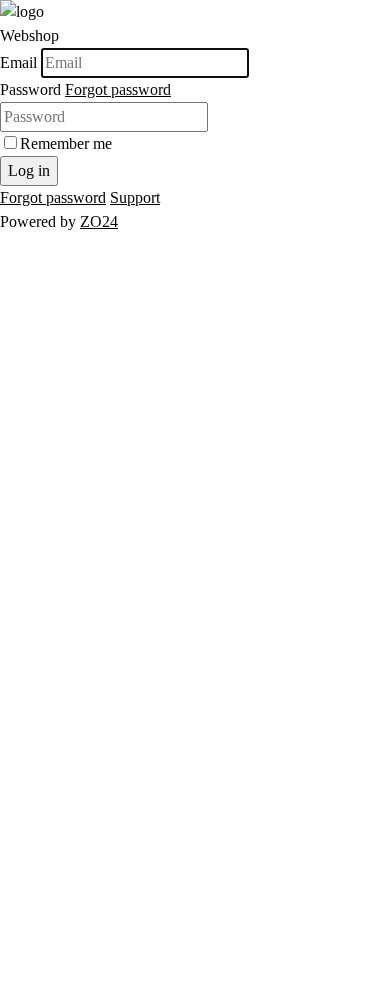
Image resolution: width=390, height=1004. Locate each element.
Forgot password (118, 89)
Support (135, 197)
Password (30, 89)
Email (18, 62)
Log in (29, 170)
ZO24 (99, 221)
